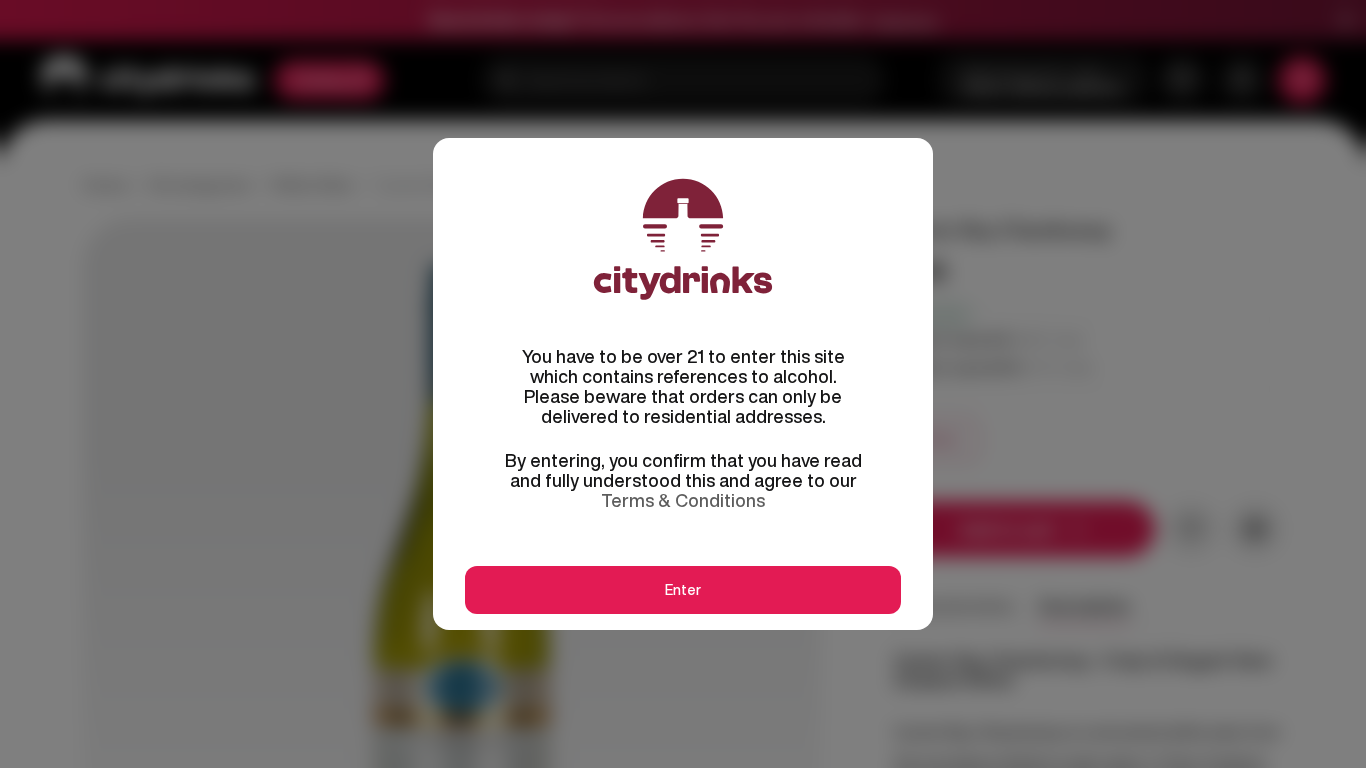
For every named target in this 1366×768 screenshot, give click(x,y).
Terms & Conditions (683, 500)
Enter (683, 590)
